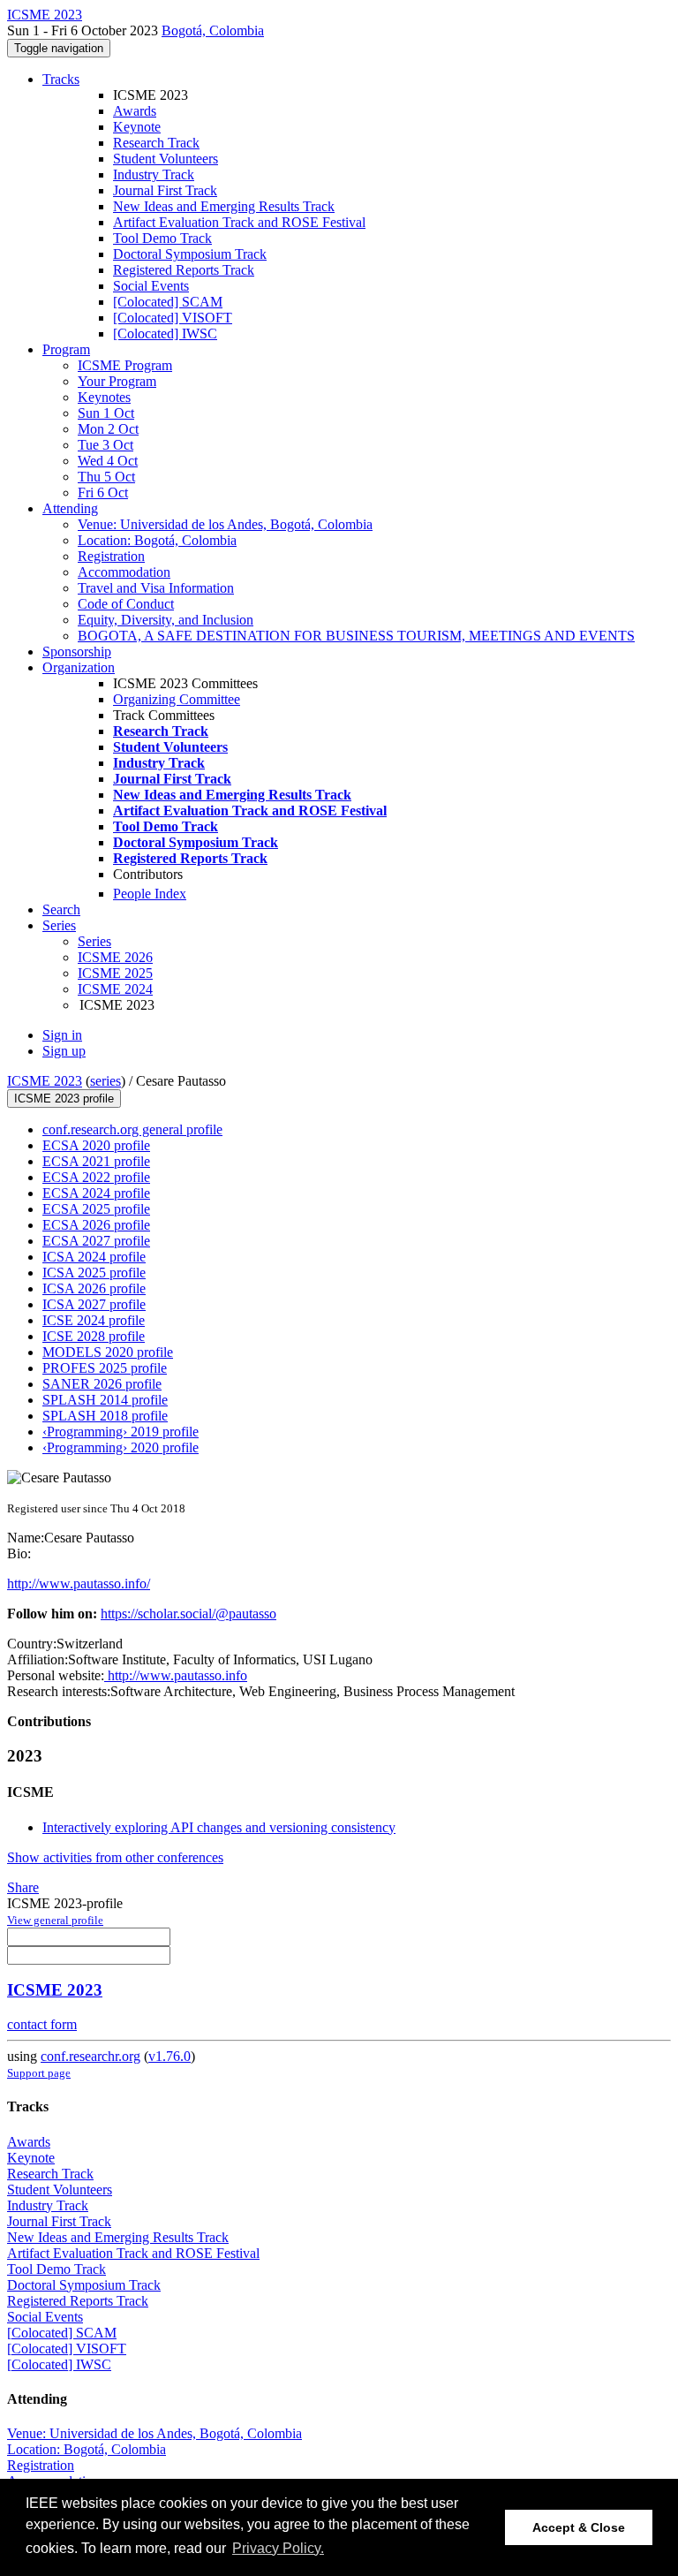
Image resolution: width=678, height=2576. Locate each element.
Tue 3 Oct (105, 445)
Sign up (64, 1051)
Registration (111, 556)
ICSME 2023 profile (64, 1099)
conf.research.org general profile (132, 1129)
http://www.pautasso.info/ (79, 1583)
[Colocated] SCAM (168, 302)
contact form (42, 2024)
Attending (70, 508)
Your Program (117, 381)
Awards (135, 111)
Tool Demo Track (162, 238)
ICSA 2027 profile (94, 1304)
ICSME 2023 (45, 1081)
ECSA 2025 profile (96, 1209)
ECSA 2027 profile (96, 1241)
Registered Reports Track (184, 270)
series (105, 1081)
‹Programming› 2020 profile (121, 1447)
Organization (79, 667)
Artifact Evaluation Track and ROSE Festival (239, 222)
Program (66, 349)
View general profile (55, 1920)
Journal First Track (165, 190)
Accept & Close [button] (579, 2527)
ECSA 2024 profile (96, 1193)
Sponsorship (77, 652)
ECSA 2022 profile (96, 1177)
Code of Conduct (126, 604)
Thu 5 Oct (106, 477)
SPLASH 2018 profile (105, 1416)
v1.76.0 (169, 2056)
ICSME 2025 (115, 973)
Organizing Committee (177, 699)
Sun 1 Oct (106, 413)
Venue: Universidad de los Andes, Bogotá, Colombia (225, 524)
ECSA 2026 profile (96, 1225)
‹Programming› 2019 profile (121, 1432)
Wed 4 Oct (108, 461)
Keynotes (104, 397)
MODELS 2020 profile (108, 1352)
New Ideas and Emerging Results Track (224, 206)
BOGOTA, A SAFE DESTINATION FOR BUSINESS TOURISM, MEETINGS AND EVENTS (356, 636)
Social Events (151, 286)
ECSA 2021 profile (96, 1161)
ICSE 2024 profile (94, 1320)
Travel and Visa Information (156, 588)
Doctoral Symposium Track (190, 254)
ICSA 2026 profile (94, 1288)
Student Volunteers (166, 159)
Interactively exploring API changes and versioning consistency (219, 1827)
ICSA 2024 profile (94, 1257)
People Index (150, 894)
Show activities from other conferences (115, 1857)
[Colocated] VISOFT (173, 318)
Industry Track (154, 174)
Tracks (61, 79)
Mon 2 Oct (108, 429)
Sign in (62, 1035)
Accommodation (124, 572)
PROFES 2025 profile (105, 1368)
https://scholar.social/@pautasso (188, 1614)
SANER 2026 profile (102, 1384)
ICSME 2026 (115, 957)
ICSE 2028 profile (94, 1336)
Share (23, 1887)
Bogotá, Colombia (213, 30)
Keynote (137, 127)
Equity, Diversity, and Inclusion (166, 620)
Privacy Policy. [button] (278, 2548)
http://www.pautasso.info (176, 1675)
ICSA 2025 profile (94, 1273)
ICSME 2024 (115, 989)
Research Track (156, 143)
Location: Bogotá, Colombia (157, 540)
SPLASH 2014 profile (105, 1400)
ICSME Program (125, 365)
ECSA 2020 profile (96, 1145)
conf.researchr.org (90, 2056)
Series (94, 941)
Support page (39, 2073)
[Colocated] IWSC (165, 333)
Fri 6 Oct (103, 492)
